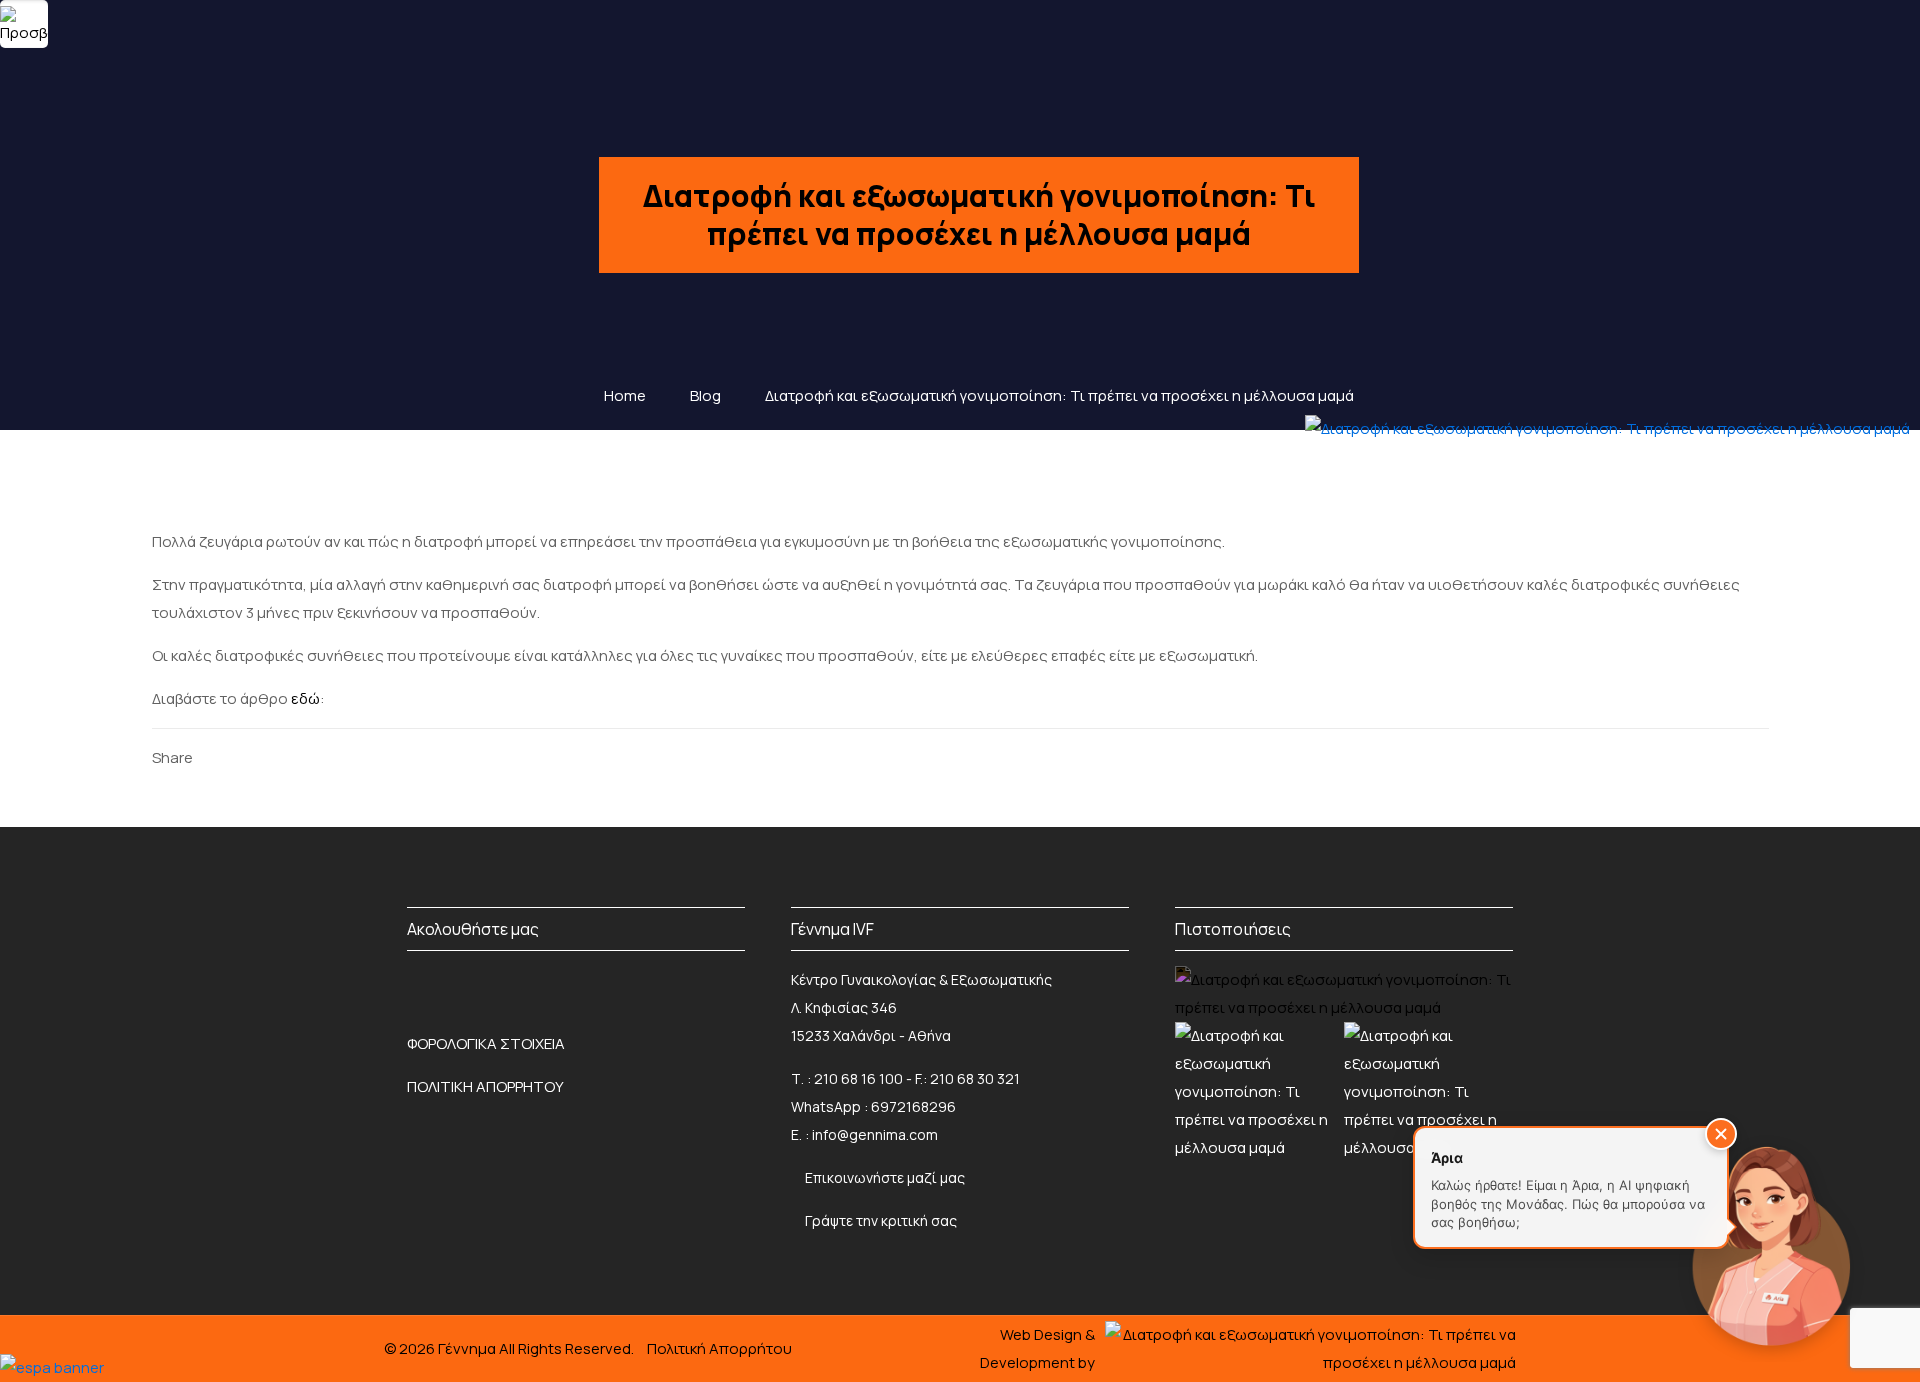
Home (625, 395)
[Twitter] (249, 757)
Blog (705, 395)
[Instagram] (481, 985)
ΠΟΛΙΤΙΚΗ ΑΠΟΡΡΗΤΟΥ (485, 1086)
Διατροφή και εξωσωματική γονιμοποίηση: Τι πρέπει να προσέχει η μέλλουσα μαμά (1059, 395)
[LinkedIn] (280, 757)
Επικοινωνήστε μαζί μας (885, 1177)
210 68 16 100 (858, 1078)
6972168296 (913, 1106)
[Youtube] (733, 985)
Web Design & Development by (1037, 1348)
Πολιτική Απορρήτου (719, 1348)
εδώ (305, 698)
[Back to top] (56, 1301)
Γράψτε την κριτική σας (879, 1220)
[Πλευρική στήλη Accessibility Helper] (24, 24)
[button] (1721, 1134)
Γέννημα (468, 1348)
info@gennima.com (875, 1134)
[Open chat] (1770, 1242)
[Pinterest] (311, 757)
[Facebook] (218, 757)
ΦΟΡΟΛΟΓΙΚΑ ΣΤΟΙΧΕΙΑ (486, 1043)
